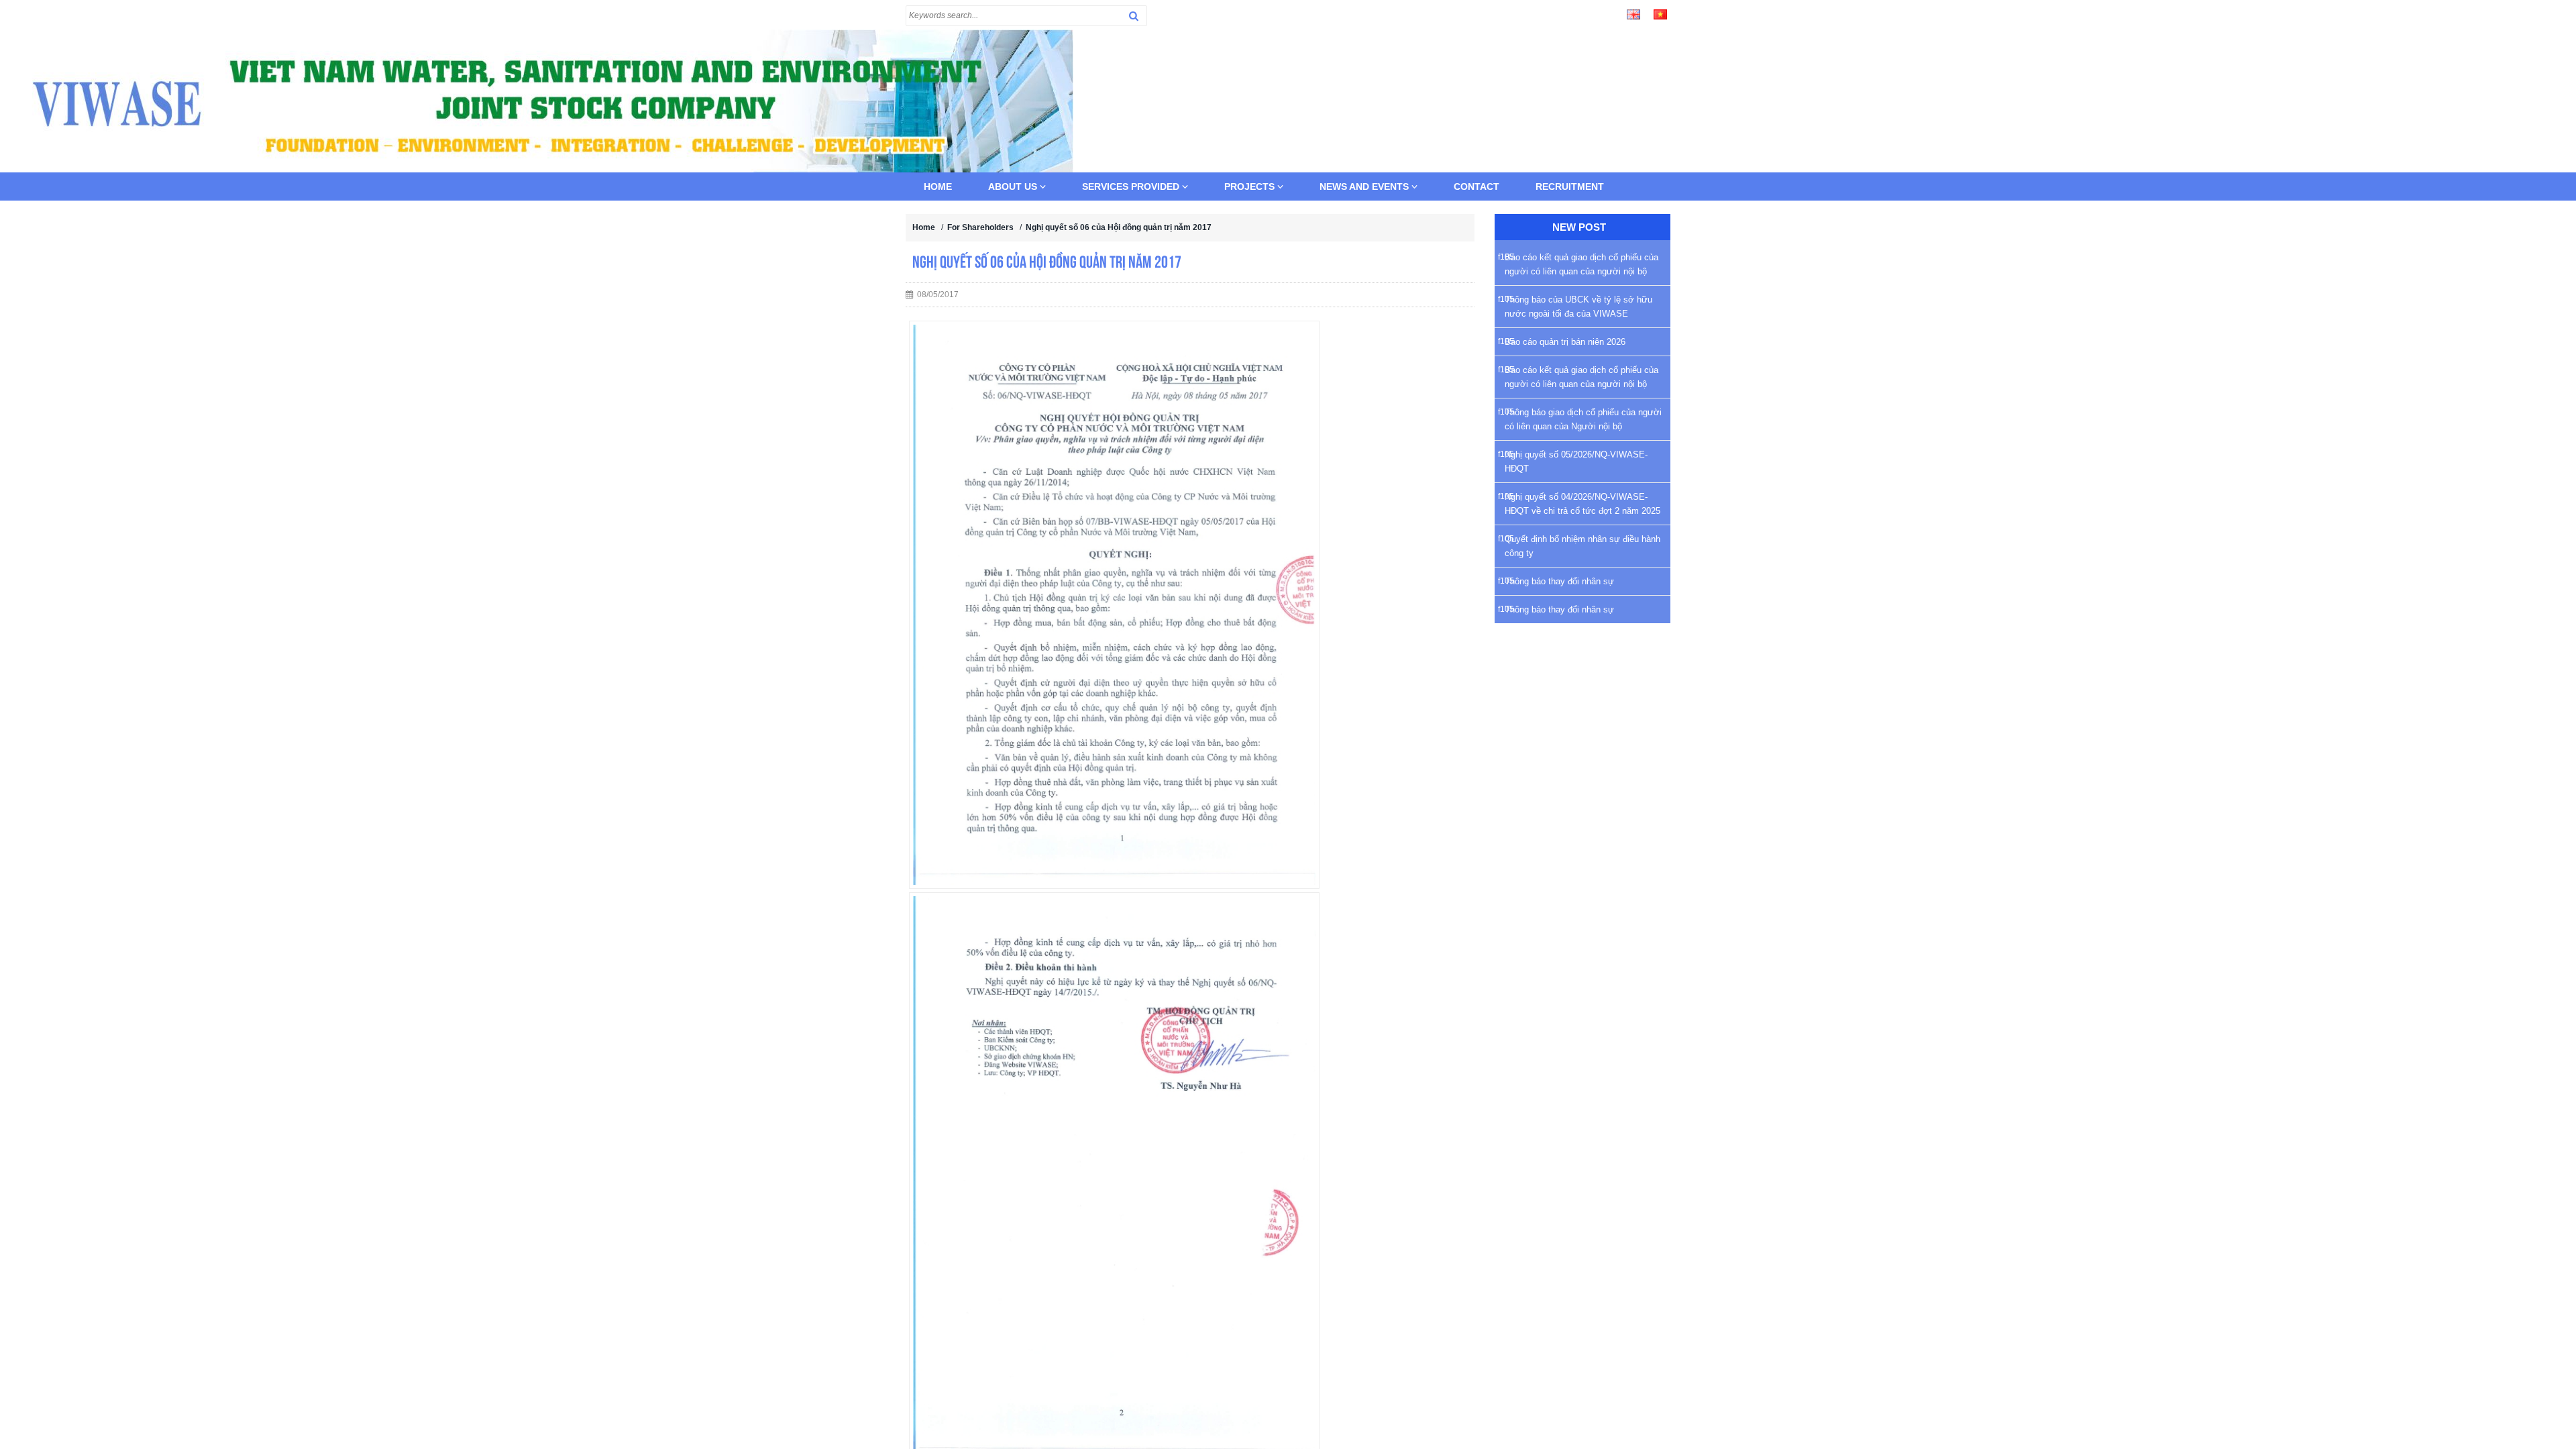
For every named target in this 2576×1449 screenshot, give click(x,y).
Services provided (1132, 186)
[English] (1633, 13)
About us (1014, 186)
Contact (1477, 186)
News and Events (1365, 186)
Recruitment (1570, 186)
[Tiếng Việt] (1660, 13)
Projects (1251, 186)
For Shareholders (980, 227)
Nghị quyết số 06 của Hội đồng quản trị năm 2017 (1119, 227)
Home (938, 186)
